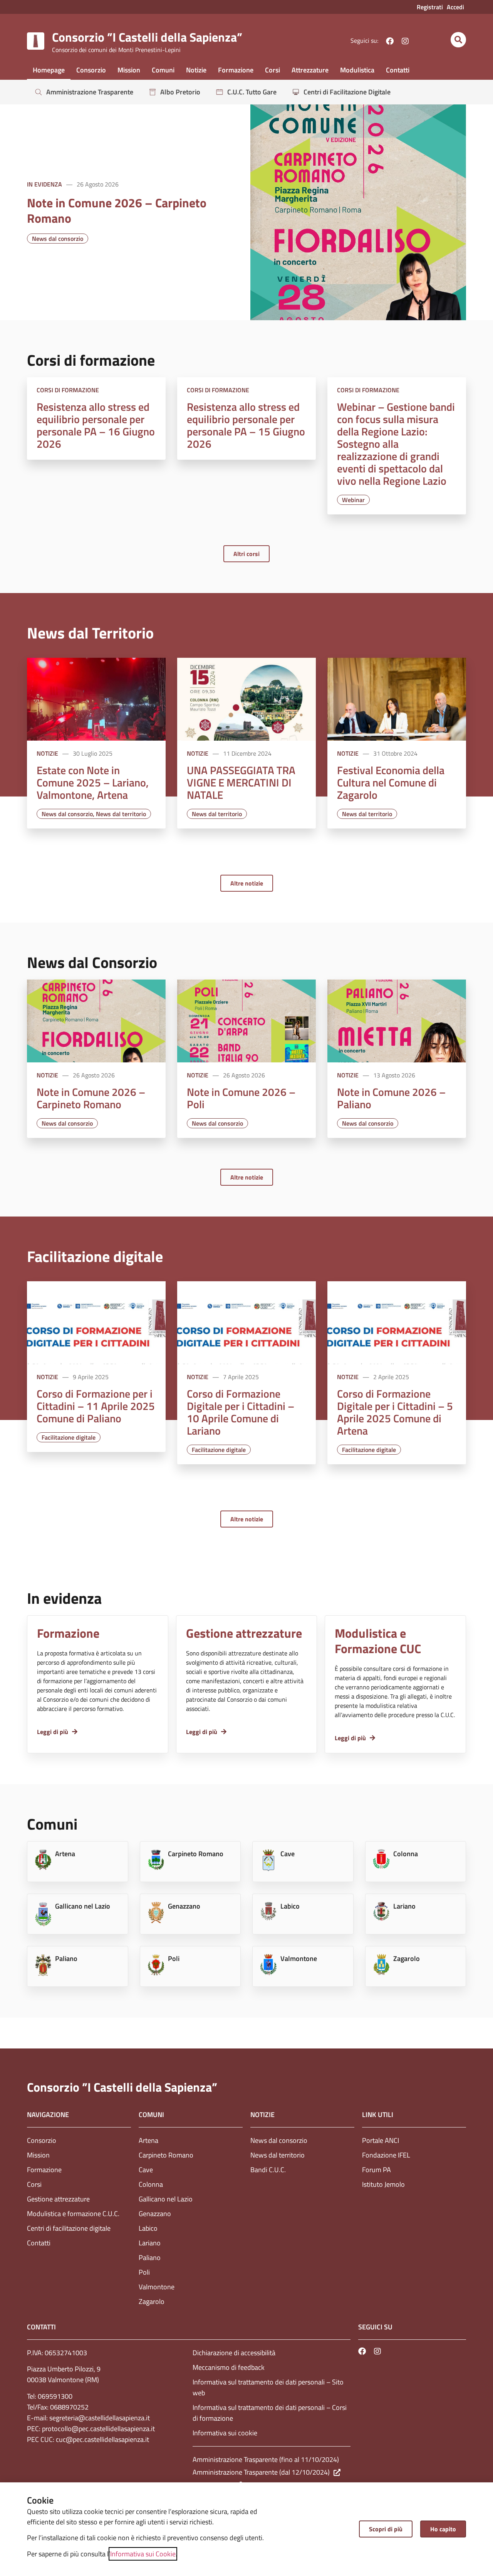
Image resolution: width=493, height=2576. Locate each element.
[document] (246, 1288)
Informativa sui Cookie (143, 2554)
